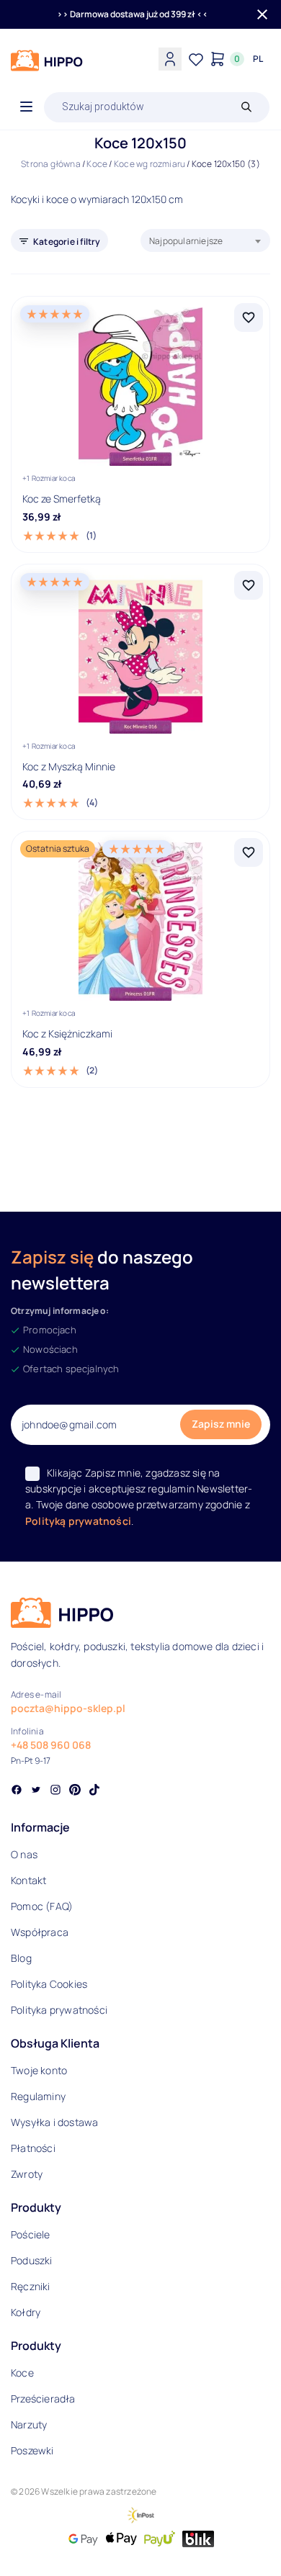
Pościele (31, 2234)
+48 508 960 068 (51, 1745)
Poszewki (32, 2450)
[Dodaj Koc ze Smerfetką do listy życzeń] (249, 318)
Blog (21, 1958)
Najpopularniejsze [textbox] (186, 241)
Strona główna (51, 164)
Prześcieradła (43, 2399)
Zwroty (27, 2174)
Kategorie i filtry (67, 242)
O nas (24, 1854)
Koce (97, 164)
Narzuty (29, 2424)
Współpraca (40, 1932)
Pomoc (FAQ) (42, 1906)
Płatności (33, 2148)
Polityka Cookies (49, 1984)
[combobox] (205, 240)
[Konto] (170, 59)
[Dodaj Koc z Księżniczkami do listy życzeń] (249, 852)
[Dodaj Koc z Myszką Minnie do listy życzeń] (249, 585)
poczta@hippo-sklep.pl (68, 1708)
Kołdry (26, 2312)
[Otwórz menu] (26, 107)
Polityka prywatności (59, 2010)
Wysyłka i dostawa (54, 2122)
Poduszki (32, 2260)
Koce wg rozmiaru (150, 164)
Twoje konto (39, 2070)
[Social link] (17, 1791)
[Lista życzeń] (196, 59)
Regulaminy (38, 2096)
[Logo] (47, 60)
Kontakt (28, 1880)
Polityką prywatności (78, 1521)
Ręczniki (31, 2286)
